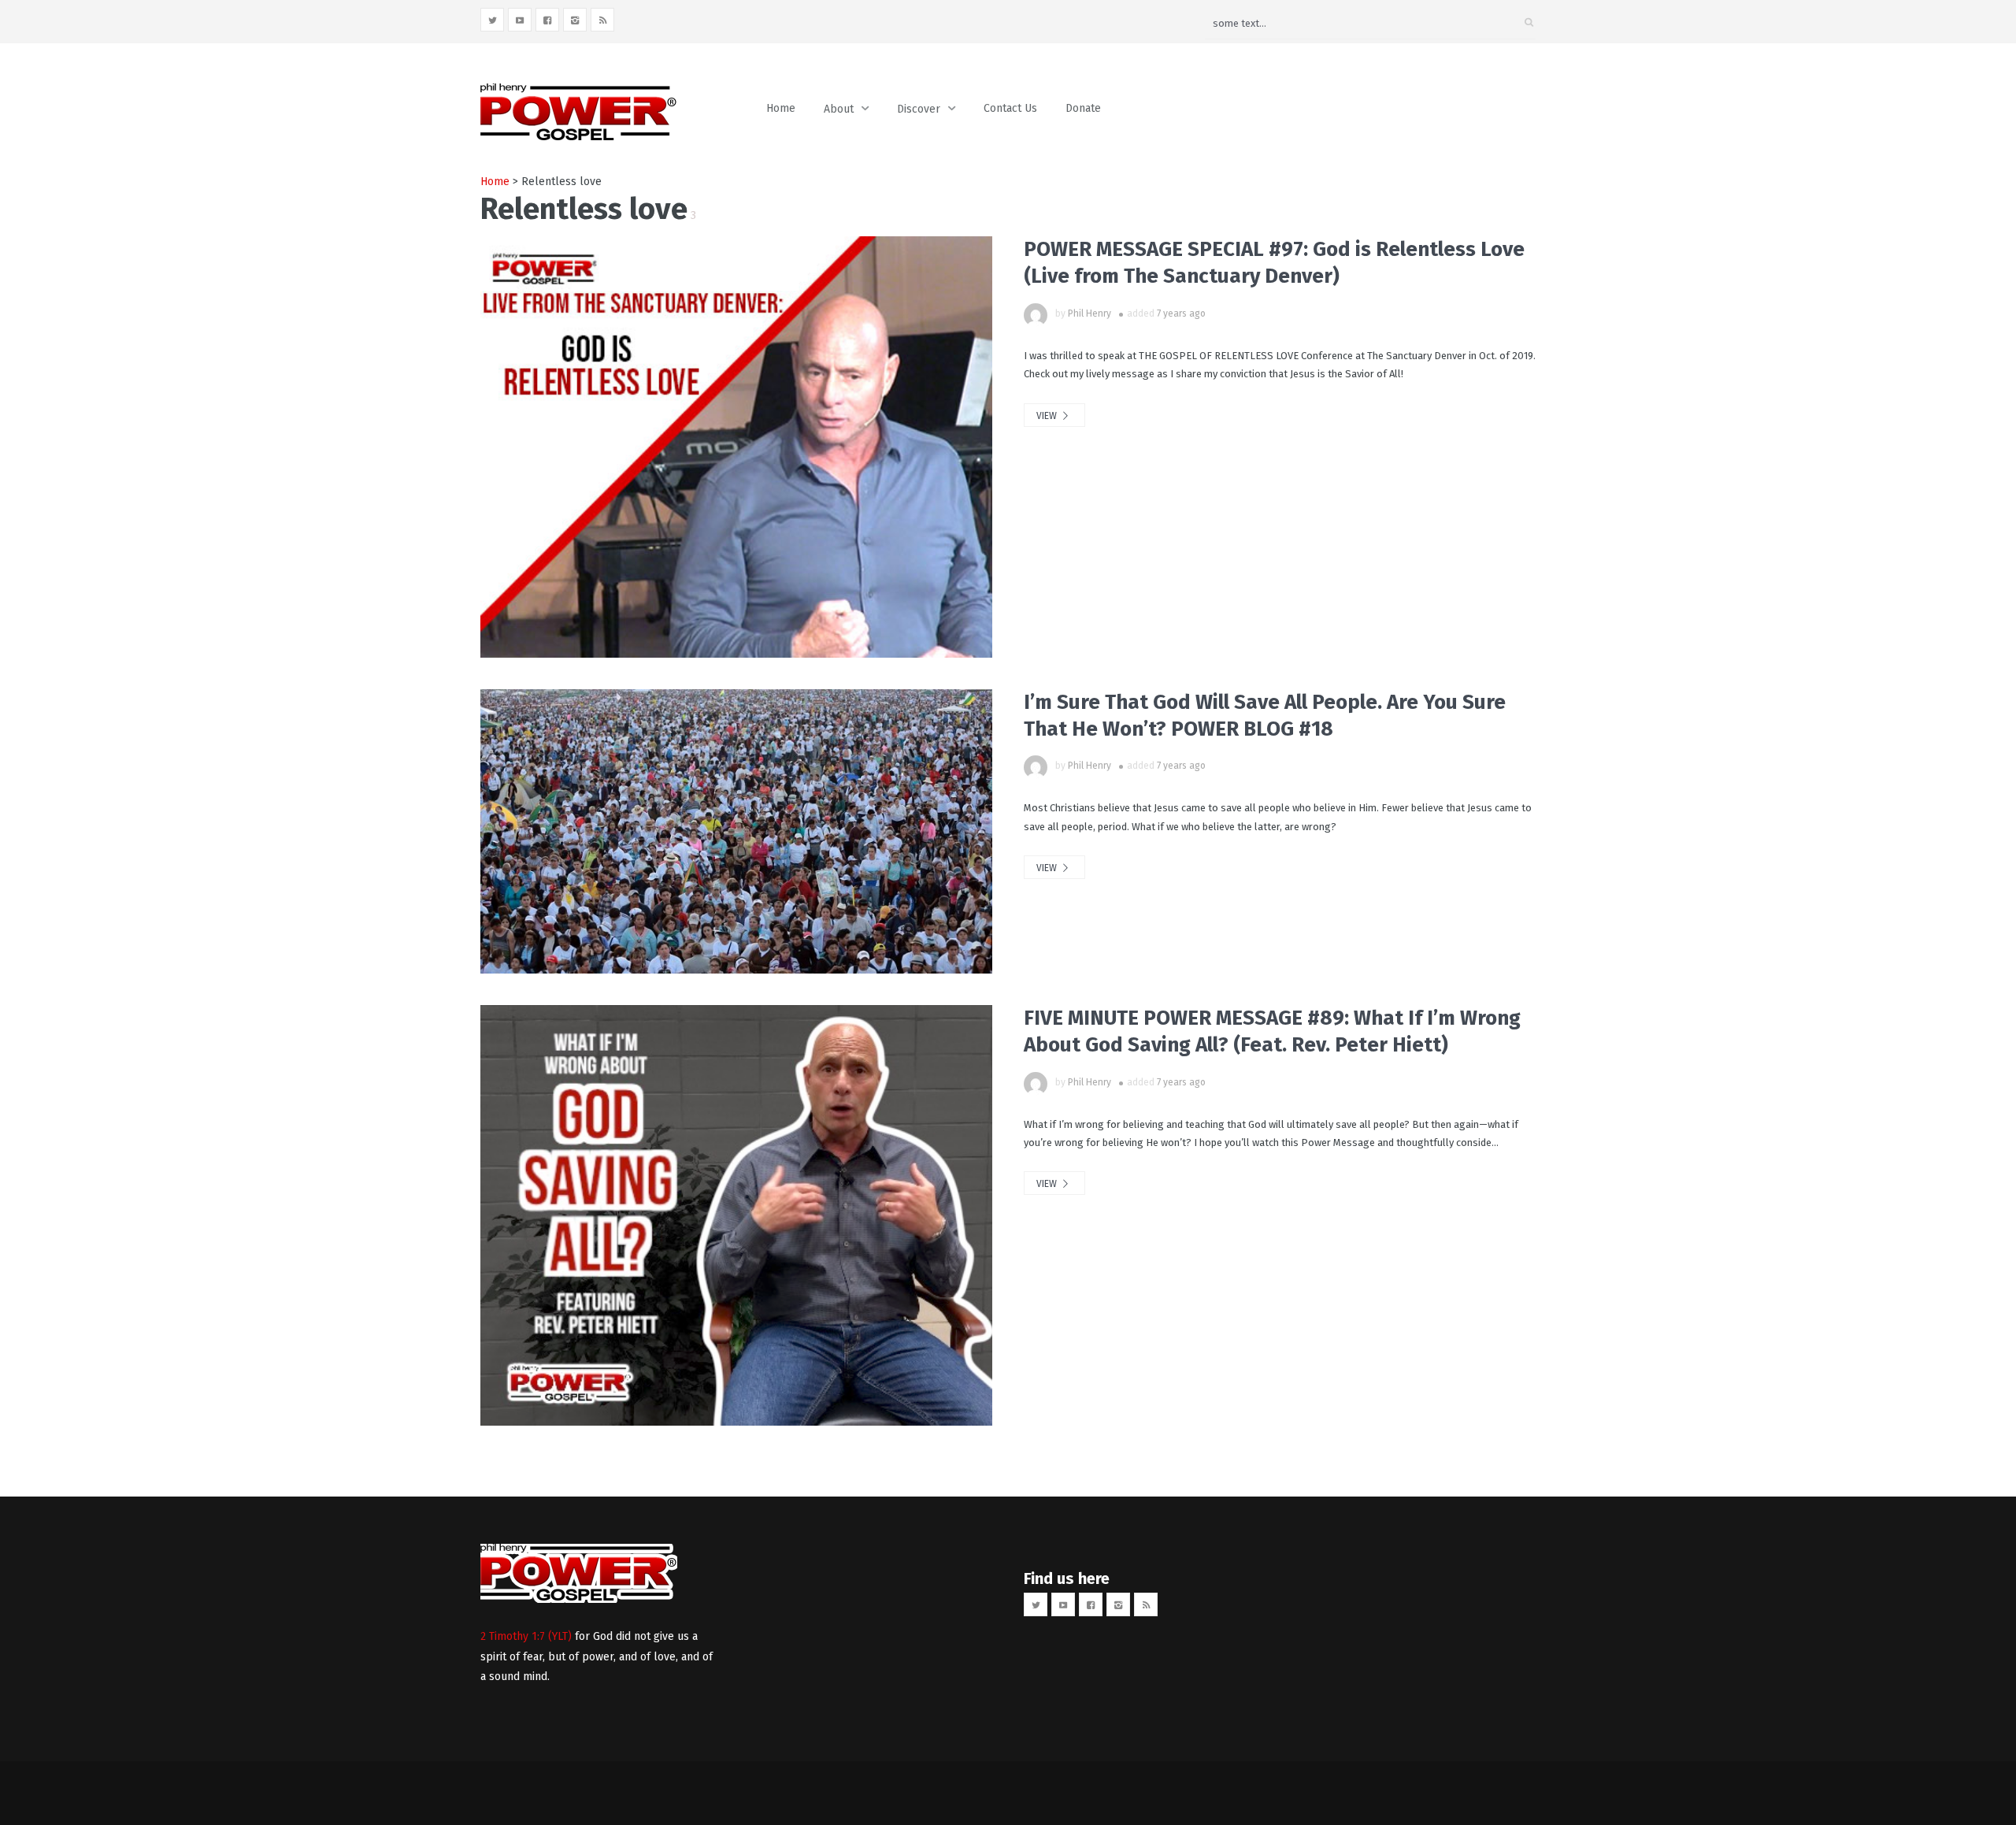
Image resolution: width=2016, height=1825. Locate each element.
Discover (919, 109)
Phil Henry (1090, 313)
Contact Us (1010, 108)
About (839, 109)
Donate (1083, 108)
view (1048, 416)
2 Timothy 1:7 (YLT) (526, 1636)
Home (781, 108)
